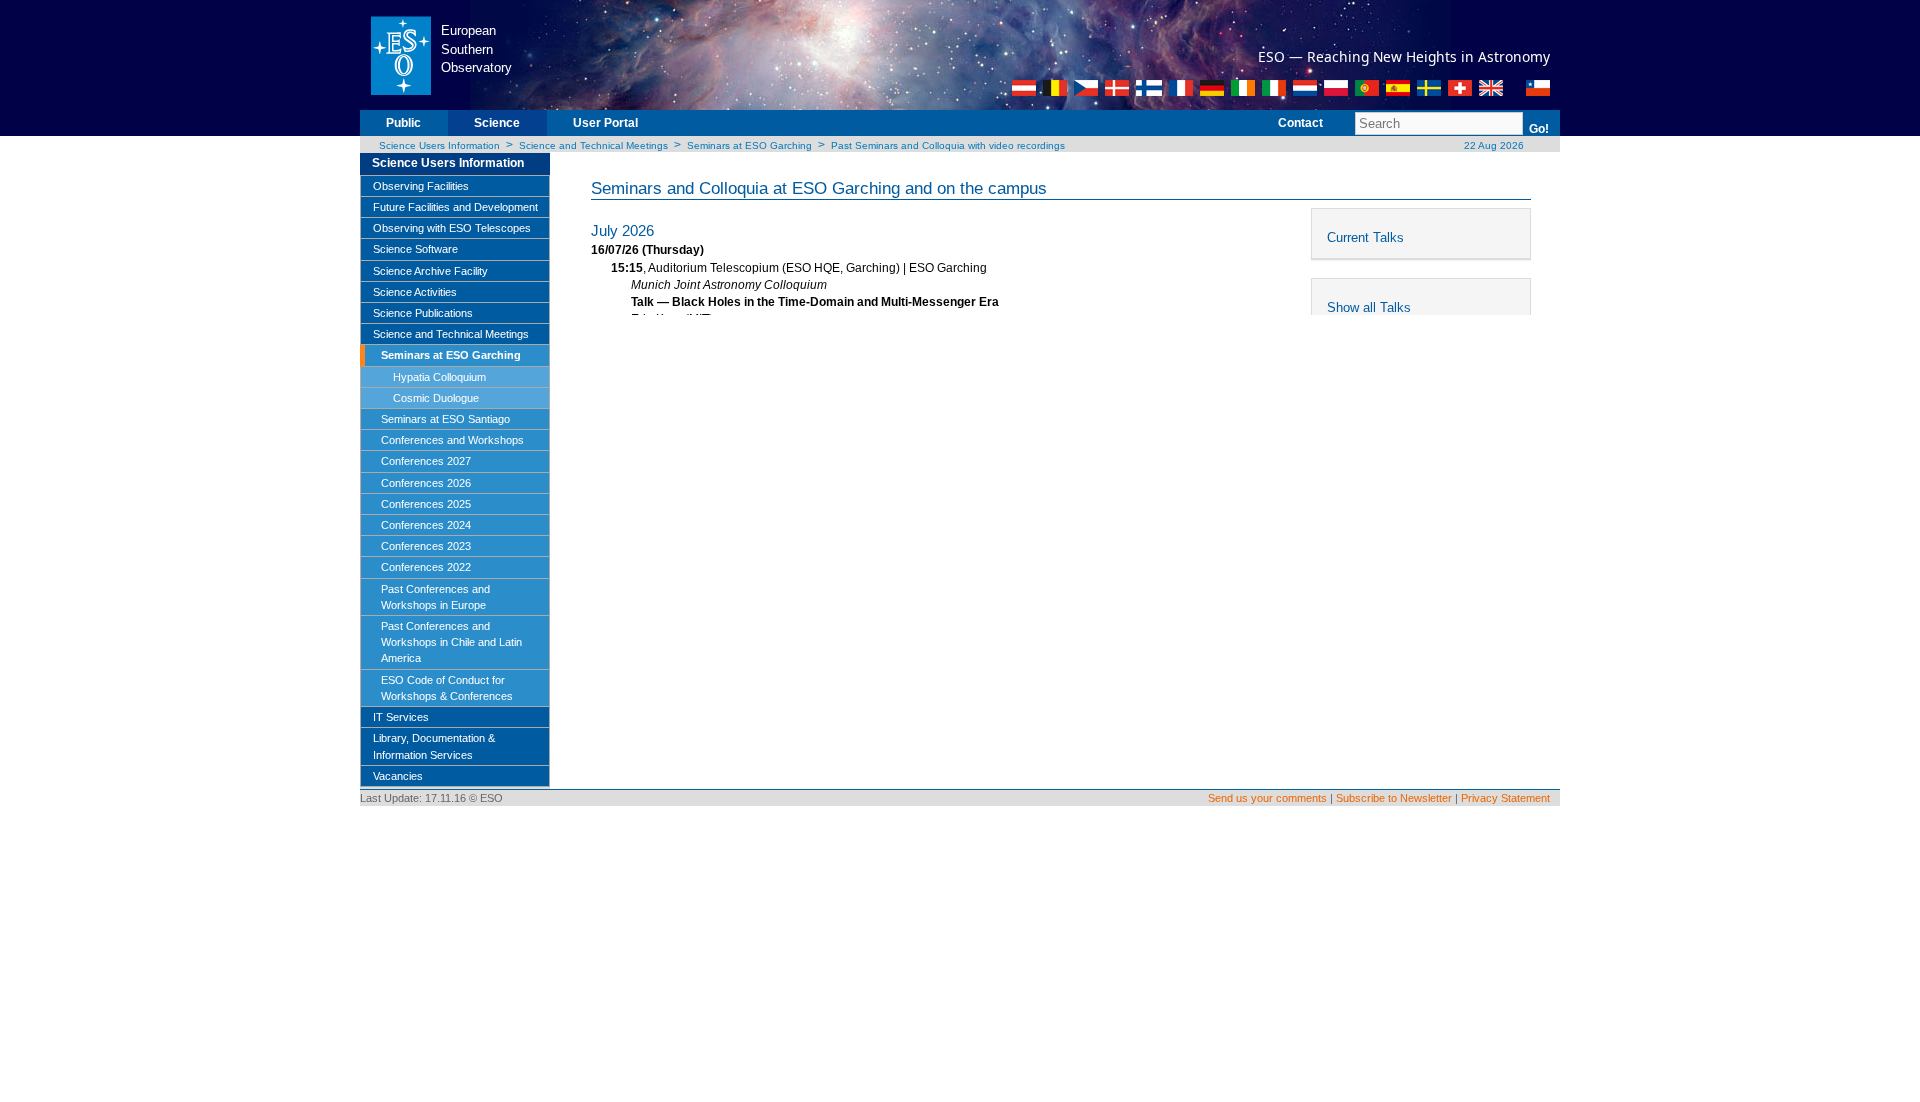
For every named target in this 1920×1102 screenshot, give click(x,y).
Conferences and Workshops (452, 440)
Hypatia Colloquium (439, 377)
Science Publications (423, 313)
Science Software (415, 249)
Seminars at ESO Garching (749, 145)
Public (403, 123)
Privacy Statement (1505, 798)
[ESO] (400, 54)
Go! (1539, 129)
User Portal (605, 123)
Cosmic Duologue (436, 398)
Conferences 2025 (426, 504)
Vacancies (398, 776)
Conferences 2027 (426, 461)
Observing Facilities (421, 186)
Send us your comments (1267, 798)
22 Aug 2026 (1492, 145)
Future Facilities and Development (455, 207)
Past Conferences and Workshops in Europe (435, 597)
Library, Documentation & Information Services (434, 746)
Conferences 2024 (426, 525)
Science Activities (415, 292)
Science (497, 123)
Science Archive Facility (430, 271)
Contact (1300, 123)
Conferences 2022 (426, 567)
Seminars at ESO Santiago (445, 419)
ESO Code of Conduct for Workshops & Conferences (447, 688)
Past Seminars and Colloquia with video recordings (948, 145)
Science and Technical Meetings (593, 145)
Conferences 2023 (426, 546)
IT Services (401, 717)
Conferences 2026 (426, 483)
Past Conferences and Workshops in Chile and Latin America (451, 642)
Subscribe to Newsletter (1394, 798)
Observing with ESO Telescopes (452, 228)
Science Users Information (439, 145)
